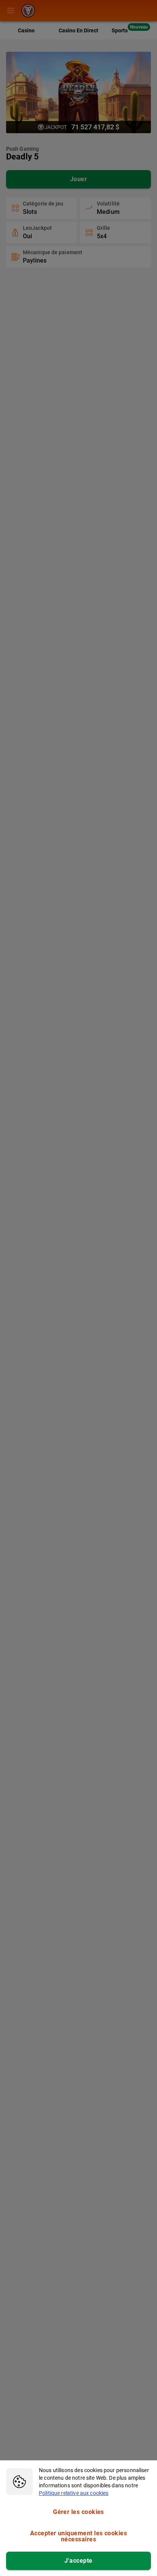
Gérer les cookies (78, 2512)
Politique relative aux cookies (74, 2493)
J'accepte (78, 2561)
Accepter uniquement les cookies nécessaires (78, 2536)
